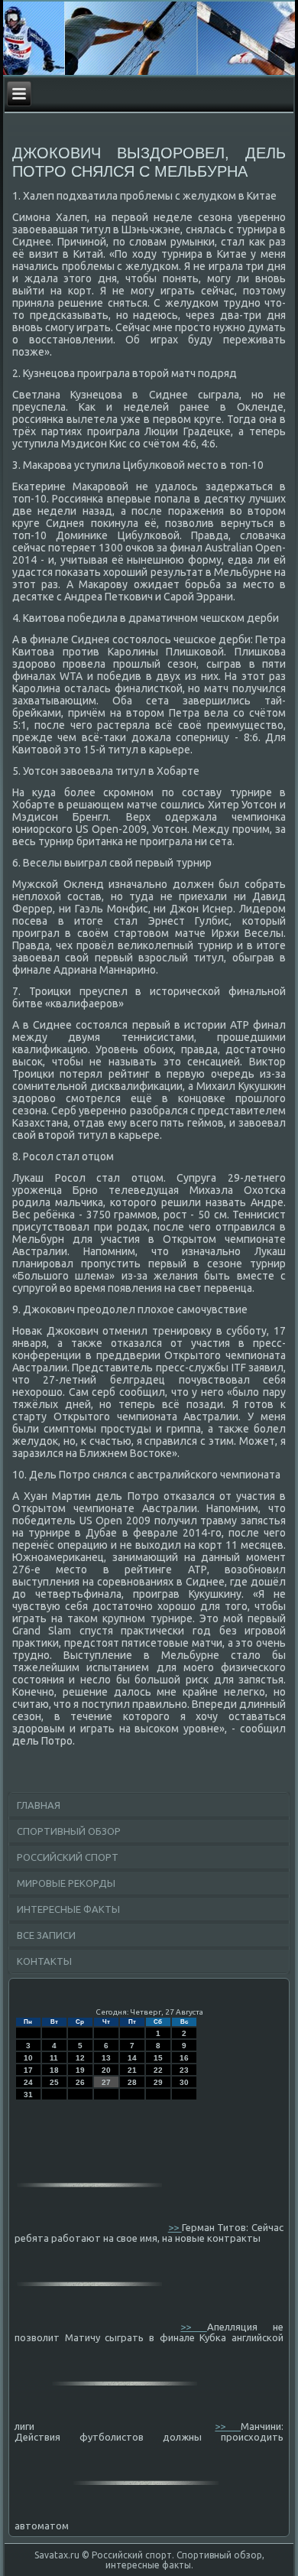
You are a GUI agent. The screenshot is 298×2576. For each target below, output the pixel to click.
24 (28, 2082)
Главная (39, 1805)
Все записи (46, 1935)
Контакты (44, 1961)
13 (106, 2058)
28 (132, 2082)
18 (54, 2070)
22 (158, 2070)
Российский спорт (68, 1857)
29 (158, 2082)
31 (28, 2095)
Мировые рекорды (66, 1883)
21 (132, 2070)
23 (184, 2070)
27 (106, 2082)
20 (106, 2070)
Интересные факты (68, 1909)
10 (28, 2058)
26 (80, 2082)
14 (132, 2058)
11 (54, 2058)
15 (158, 2058)
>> (175, 2227)
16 (184, 2058)
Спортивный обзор (69, 1831)
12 (80, 2058)
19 (80, 2070)
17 (28, 2070)
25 (54, 2082)
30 (184, 2082)
